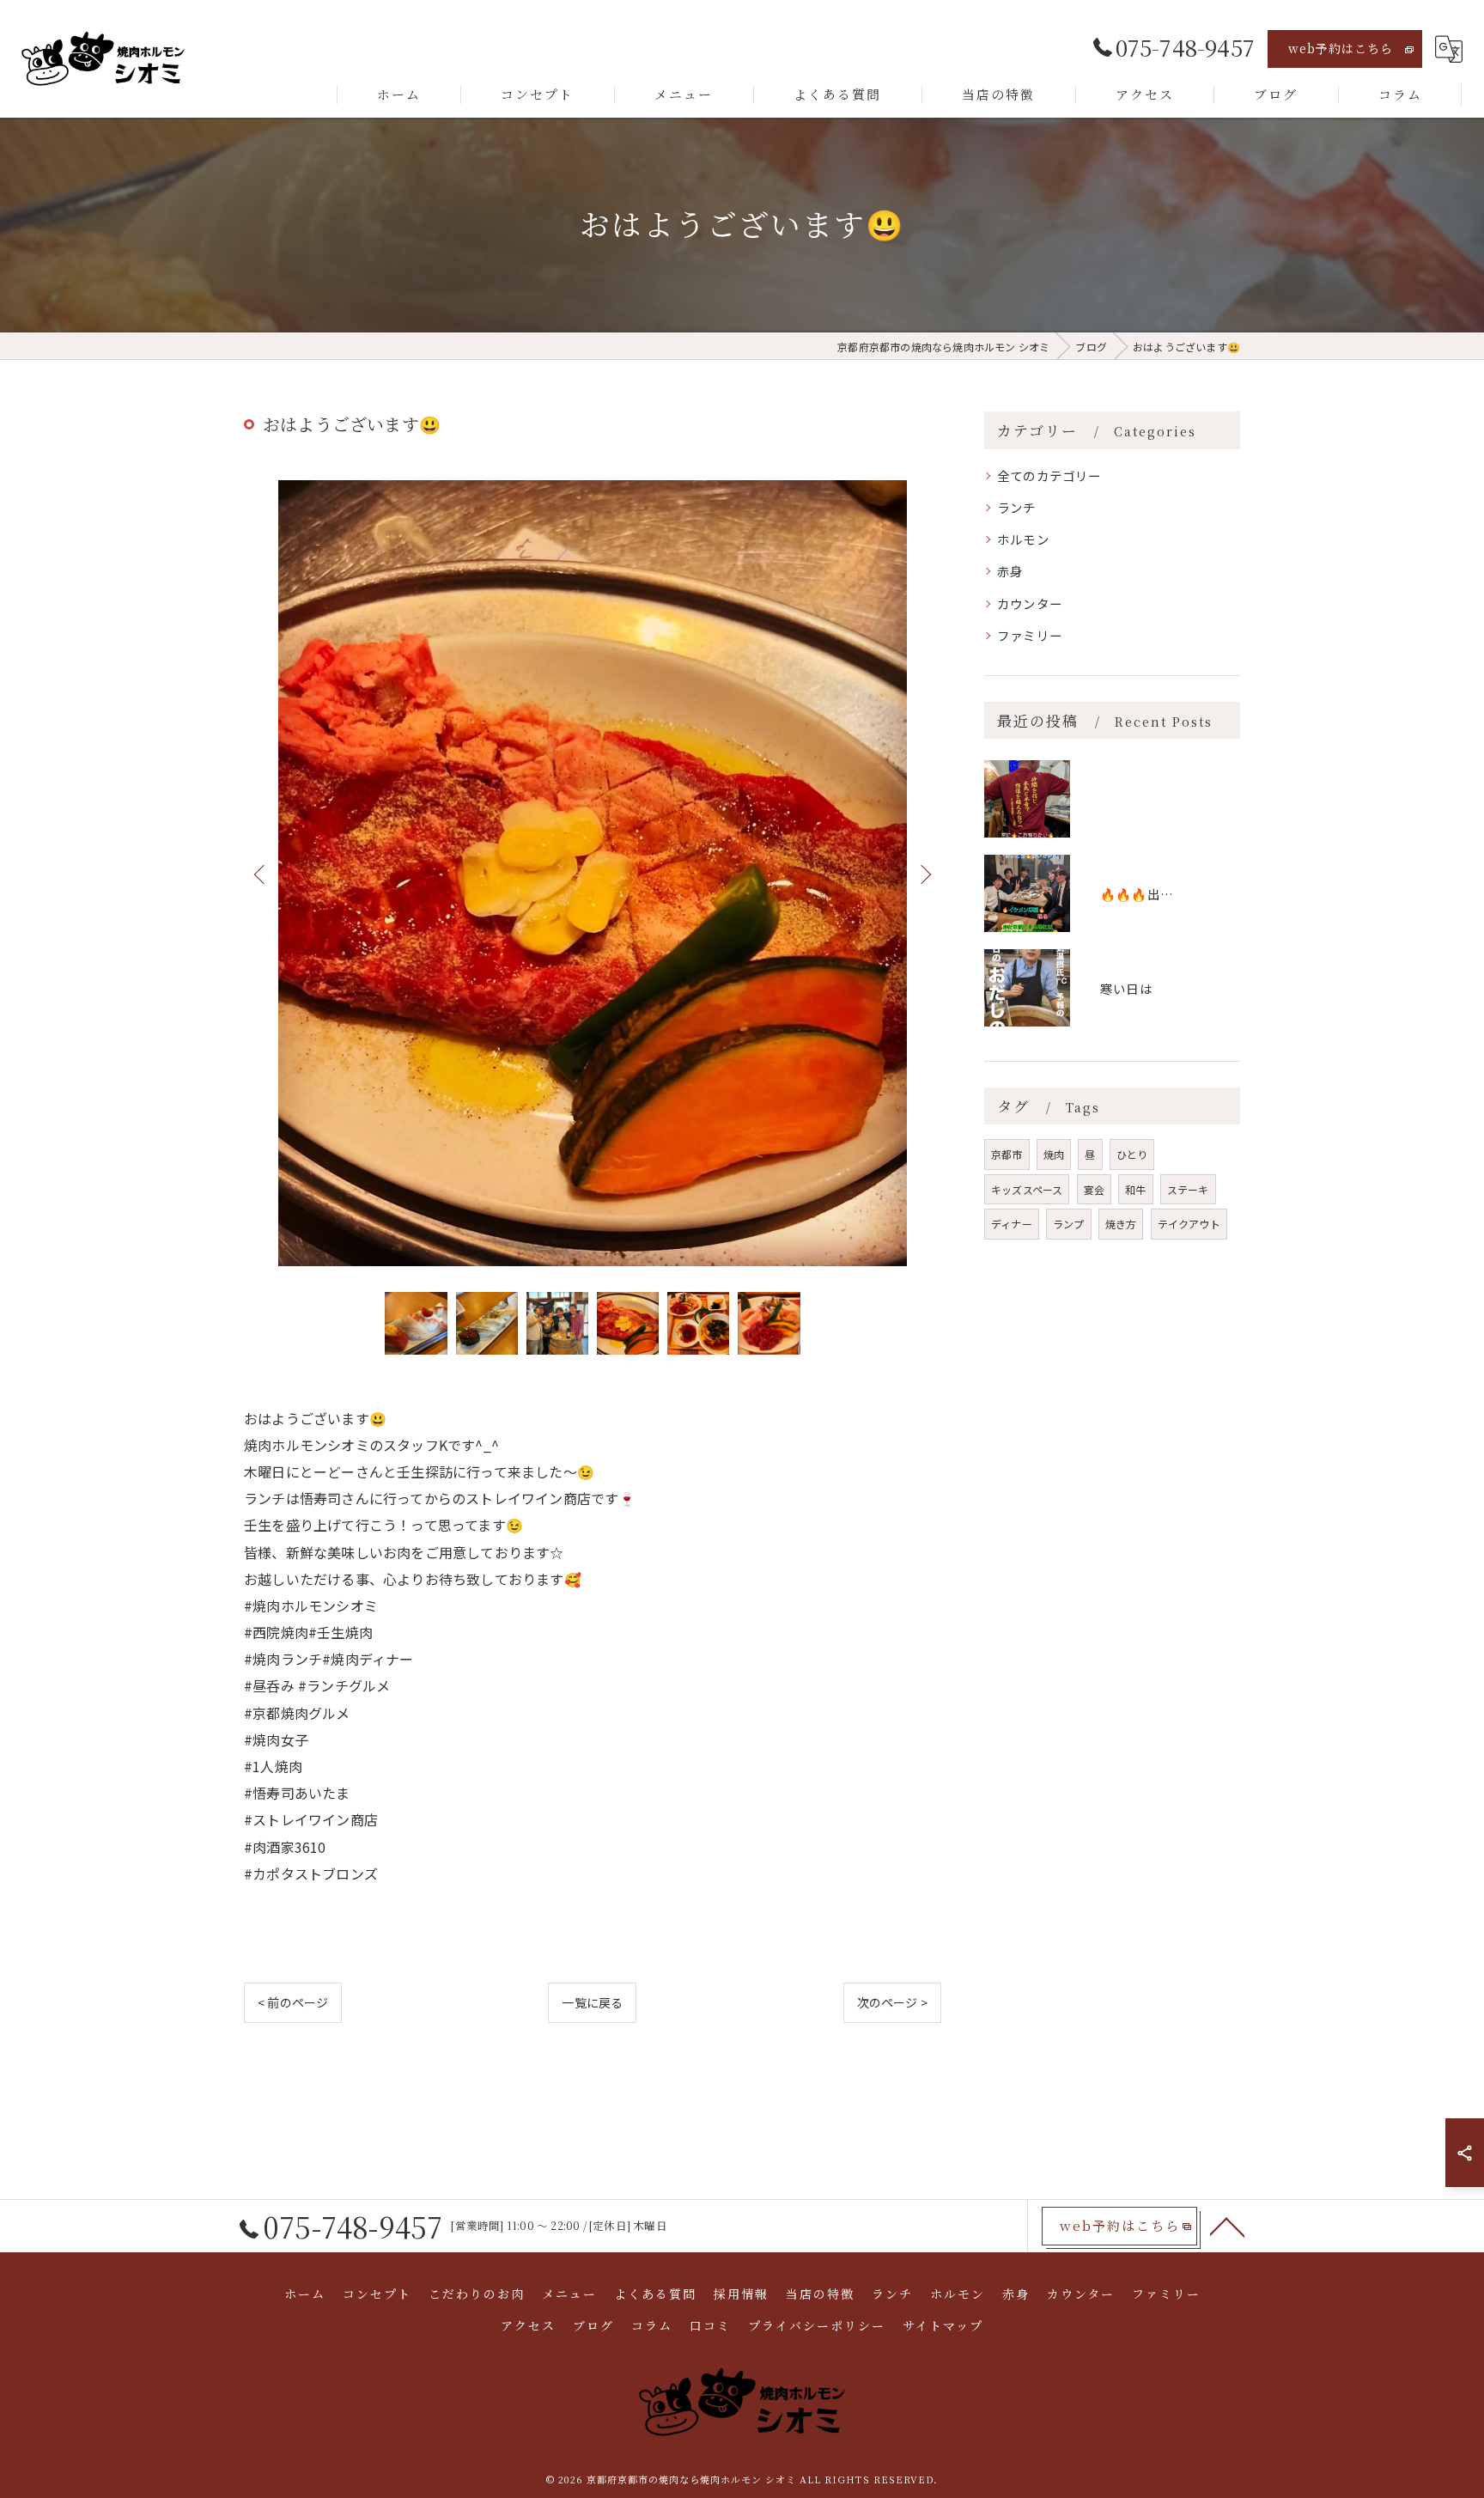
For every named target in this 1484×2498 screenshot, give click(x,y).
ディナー (1012, 1224)
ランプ (1069, 1224)
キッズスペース (1027, 1189)
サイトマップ (943, 2325)
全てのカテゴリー (1049, 475)
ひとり (1132, 1154)
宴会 (1094, 1189)
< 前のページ (293, 2002)
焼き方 (1121, 1224)
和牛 (1135, 1189)
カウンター (1030, 603)
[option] (593, 873)
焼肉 (1054, 1154)
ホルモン (1023, 539)
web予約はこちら (1341, 48)
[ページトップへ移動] (1227, 2226)
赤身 (1010, 571)
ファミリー (1030, 635)
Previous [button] (261, 874)
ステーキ (1188, 1189)
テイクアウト (1189, 1224)
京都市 (1007, 1154)
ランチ (1017, 507)
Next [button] (924, 874)
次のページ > (892, 2002)
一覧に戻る (592, 2002)
